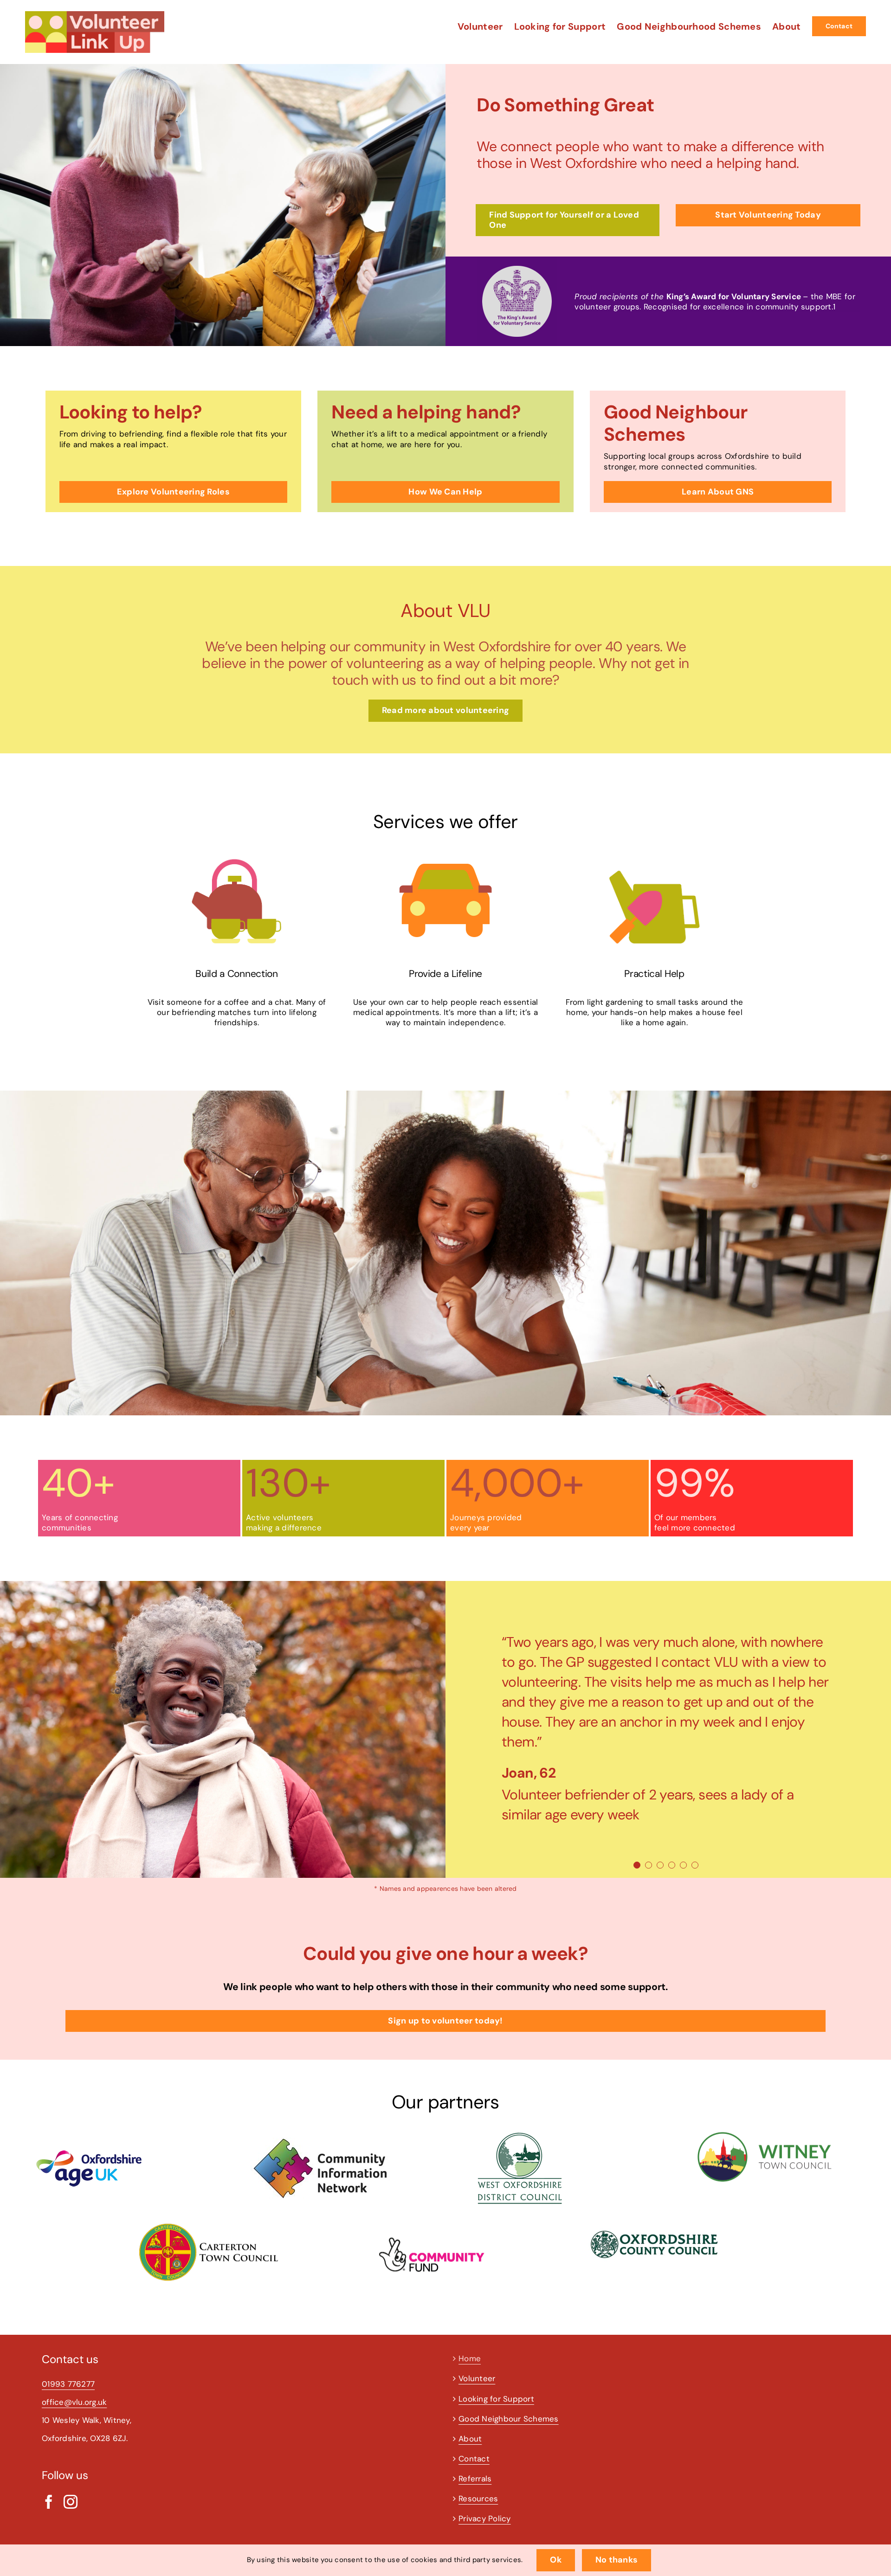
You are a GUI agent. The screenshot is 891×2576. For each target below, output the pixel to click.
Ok (556, 2560)
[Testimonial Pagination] (637, 1865)
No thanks (617, 2560)
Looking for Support (496, 2399)
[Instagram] (71, 2502)
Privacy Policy (485, 2518)
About (470, 2439)
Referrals (475, 2479)
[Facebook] (49, 2502)
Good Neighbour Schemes (509, 2419)
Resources (478, 2499)
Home (470, 2358)
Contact (474, 2459)
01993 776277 (68, 2384)
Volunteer (477, 2378)
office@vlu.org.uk (74, 2402)
